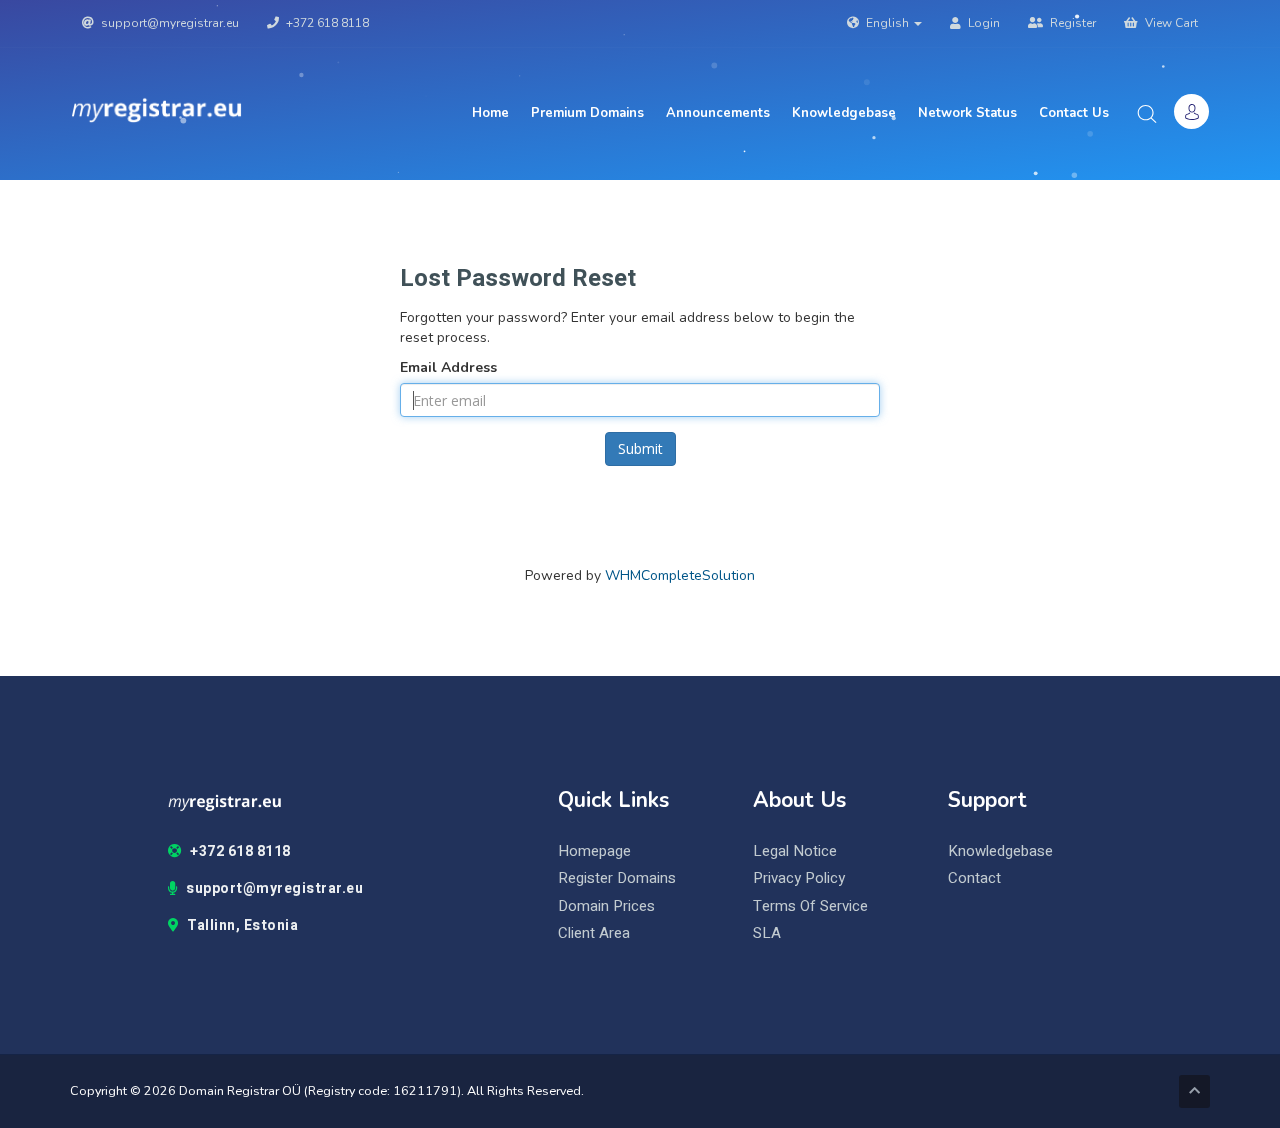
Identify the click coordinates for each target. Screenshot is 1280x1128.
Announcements (718, 113)
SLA (767, 933)
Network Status (967, 113)
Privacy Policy (799, 878)
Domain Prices (606, 906)
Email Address (448, 367)
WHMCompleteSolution (680, 575)
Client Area (594, 933)
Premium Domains (587, 113)
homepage (594, 851)
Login (982, 23)
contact (974, 878)
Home (490, 113)
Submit (640, 448)
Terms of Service (810, 906)
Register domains (617, 878)
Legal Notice (795, 851)
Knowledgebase (844, 113)
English (887, 23)
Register (1071, 23)
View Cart (1170, 23)
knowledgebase (1000, 851)
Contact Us (1074, 113)
